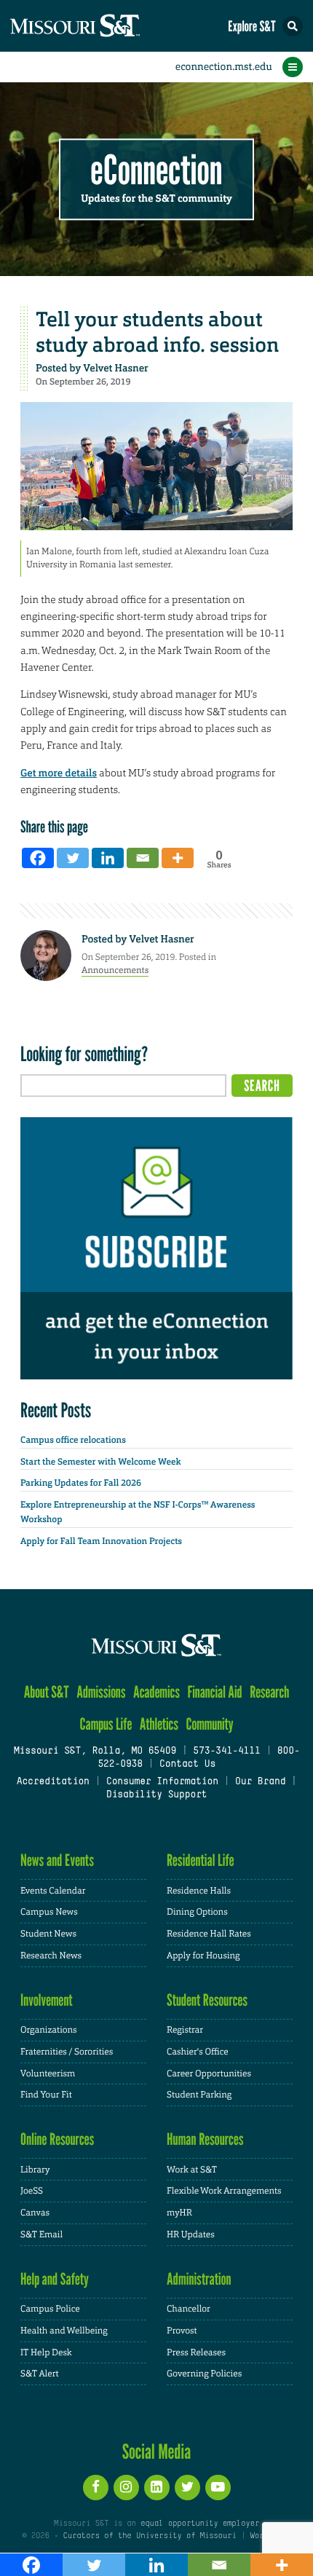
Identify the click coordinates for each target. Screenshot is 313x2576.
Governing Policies (204, 2374)
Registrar (185, 2030)
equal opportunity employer (200, 2524)
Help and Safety (55, 2279)
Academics (156, 1692)
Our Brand (260, 1782)
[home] (102, 26)
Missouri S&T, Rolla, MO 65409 (95, 1752)
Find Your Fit (46, 2095)
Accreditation (52, 1782)
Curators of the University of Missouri (150, 2536)
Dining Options (197, 1912)
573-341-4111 (226, 1752)
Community (209, 1724)
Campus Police (50, 2309)
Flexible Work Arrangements (224, 2191)
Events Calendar (53, 1891)
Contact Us (187, 1765)
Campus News (49, 1912)
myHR (179, 2213)
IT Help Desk (46, 2352)
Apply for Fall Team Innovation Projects (101, 1541)
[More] (178, 858)
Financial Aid (214, 1692)
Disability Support (157, 1795)
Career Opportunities (209, 2073)
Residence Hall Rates (209, 1934)
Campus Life (106, 1724)
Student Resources (207, 2000)
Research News (51, 1955)
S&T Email (41, 2234)
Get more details (59, 773)
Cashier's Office (198, 2052)
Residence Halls (199, 1891)
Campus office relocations (73, 1440)
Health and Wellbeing (64, 2331)
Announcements (115, 970)
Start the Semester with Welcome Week (100, 1462)
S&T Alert (40, 2374)
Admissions (101, 1692)
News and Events (57, 1860)
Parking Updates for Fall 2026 (81, 1483)
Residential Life (201, 1860)
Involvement (47, 2000)
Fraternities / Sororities (67, 2052)
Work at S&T (192, 2170)
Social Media (157, 2451)
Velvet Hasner (115, 369)
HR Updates (191, 2234)
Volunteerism (48, 2073)
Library (35, 2170)
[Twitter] (73, 858)
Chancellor (189, 2309)
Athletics (159, 1724)
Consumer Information (162, 1782)
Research (269, 1692)
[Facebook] (38, 858)
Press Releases (196, 2352)
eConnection (157, 171)
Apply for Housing (203, 1955)
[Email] (143, 858)
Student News (48, 1934)
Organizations (49, 2030)
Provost (182, 2331)
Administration (199, 2279)
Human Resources (205, 2139)
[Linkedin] (108, 858)
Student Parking (199, 2095)
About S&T (47, 1692)
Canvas (35, 2213)
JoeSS (32, 2191)
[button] (293, 26)
